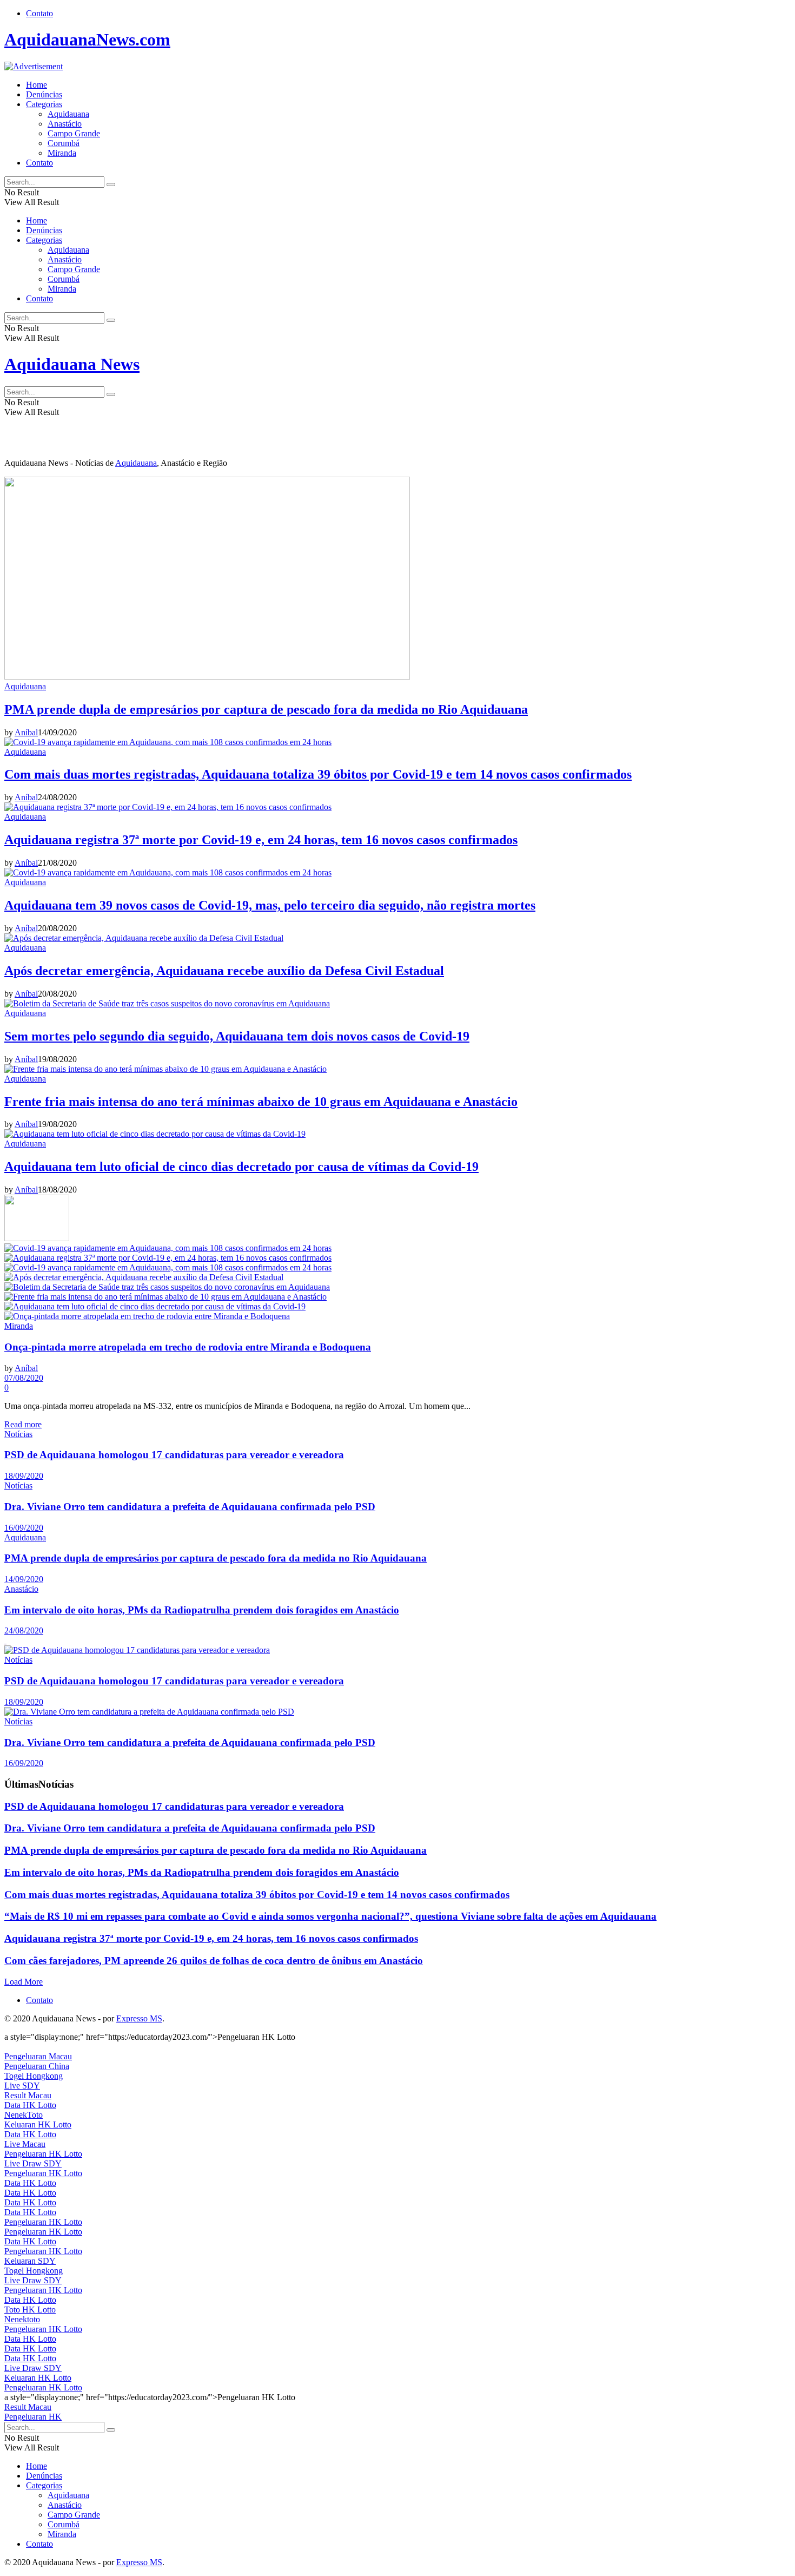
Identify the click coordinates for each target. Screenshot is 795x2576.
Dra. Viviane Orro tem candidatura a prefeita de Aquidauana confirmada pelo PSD (190, 1507)
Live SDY (22, 2086)
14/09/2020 (24, 1579)
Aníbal (26, 732)
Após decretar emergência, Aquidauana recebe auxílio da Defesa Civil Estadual (224, 971)
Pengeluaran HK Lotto (43, 2154)
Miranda (62, 153)
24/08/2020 (24, 1630)
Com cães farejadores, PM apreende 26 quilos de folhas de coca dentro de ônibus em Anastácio (214, 1961)
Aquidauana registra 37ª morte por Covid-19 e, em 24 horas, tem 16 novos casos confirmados (261, 840)
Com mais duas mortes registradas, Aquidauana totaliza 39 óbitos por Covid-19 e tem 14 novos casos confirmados (318, 774)
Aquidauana (68, 114)
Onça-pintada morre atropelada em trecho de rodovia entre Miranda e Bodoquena (188, 1347)
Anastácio (65, 124)
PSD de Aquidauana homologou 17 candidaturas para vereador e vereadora (174, 1455)
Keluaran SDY (30, 2261)
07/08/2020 (24, 1378)
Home (37, 85)
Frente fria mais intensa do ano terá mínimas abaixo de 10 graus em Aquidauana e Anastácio (261, 1102)
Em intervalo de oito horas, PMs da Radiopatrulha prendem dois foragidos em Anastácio (202, 1610)
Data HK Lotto (30, 2105)
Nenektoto (22, 2319)
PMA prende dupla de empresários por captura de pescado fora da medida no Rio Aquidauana (266, 709)
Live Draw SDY (33, 2163)
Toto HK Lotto (30, 2310)
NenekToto (24, 2115)
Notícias (18, 1434)
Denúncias (44, 94)
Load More (24, 1982)
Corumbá (64, 143)
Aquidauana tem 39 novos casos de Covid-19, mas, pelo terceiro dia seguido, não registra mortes (270, 905)
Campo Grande (74, 133)
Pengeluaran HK (33, 2417)
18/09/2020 (24, 1476)
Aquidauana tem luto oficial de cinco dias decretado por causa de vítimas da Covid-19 (241, 1167)
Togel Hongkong (34, 2076)
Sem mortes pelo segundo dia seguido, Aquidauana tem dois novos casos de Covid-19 (237, 1036)
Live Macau (25, 2144)
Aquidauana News (72, 364)
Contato (39, 13)
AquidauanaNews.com (87, 39)
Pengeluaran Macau (38, 2056)
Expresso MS (139, 2018)
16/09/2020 (24, 1528)
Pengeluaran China (37, 2066)
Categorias (44, 104)
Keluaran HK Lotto (38, 2124)
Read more (23, 1424)
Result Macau (28, 2095)
